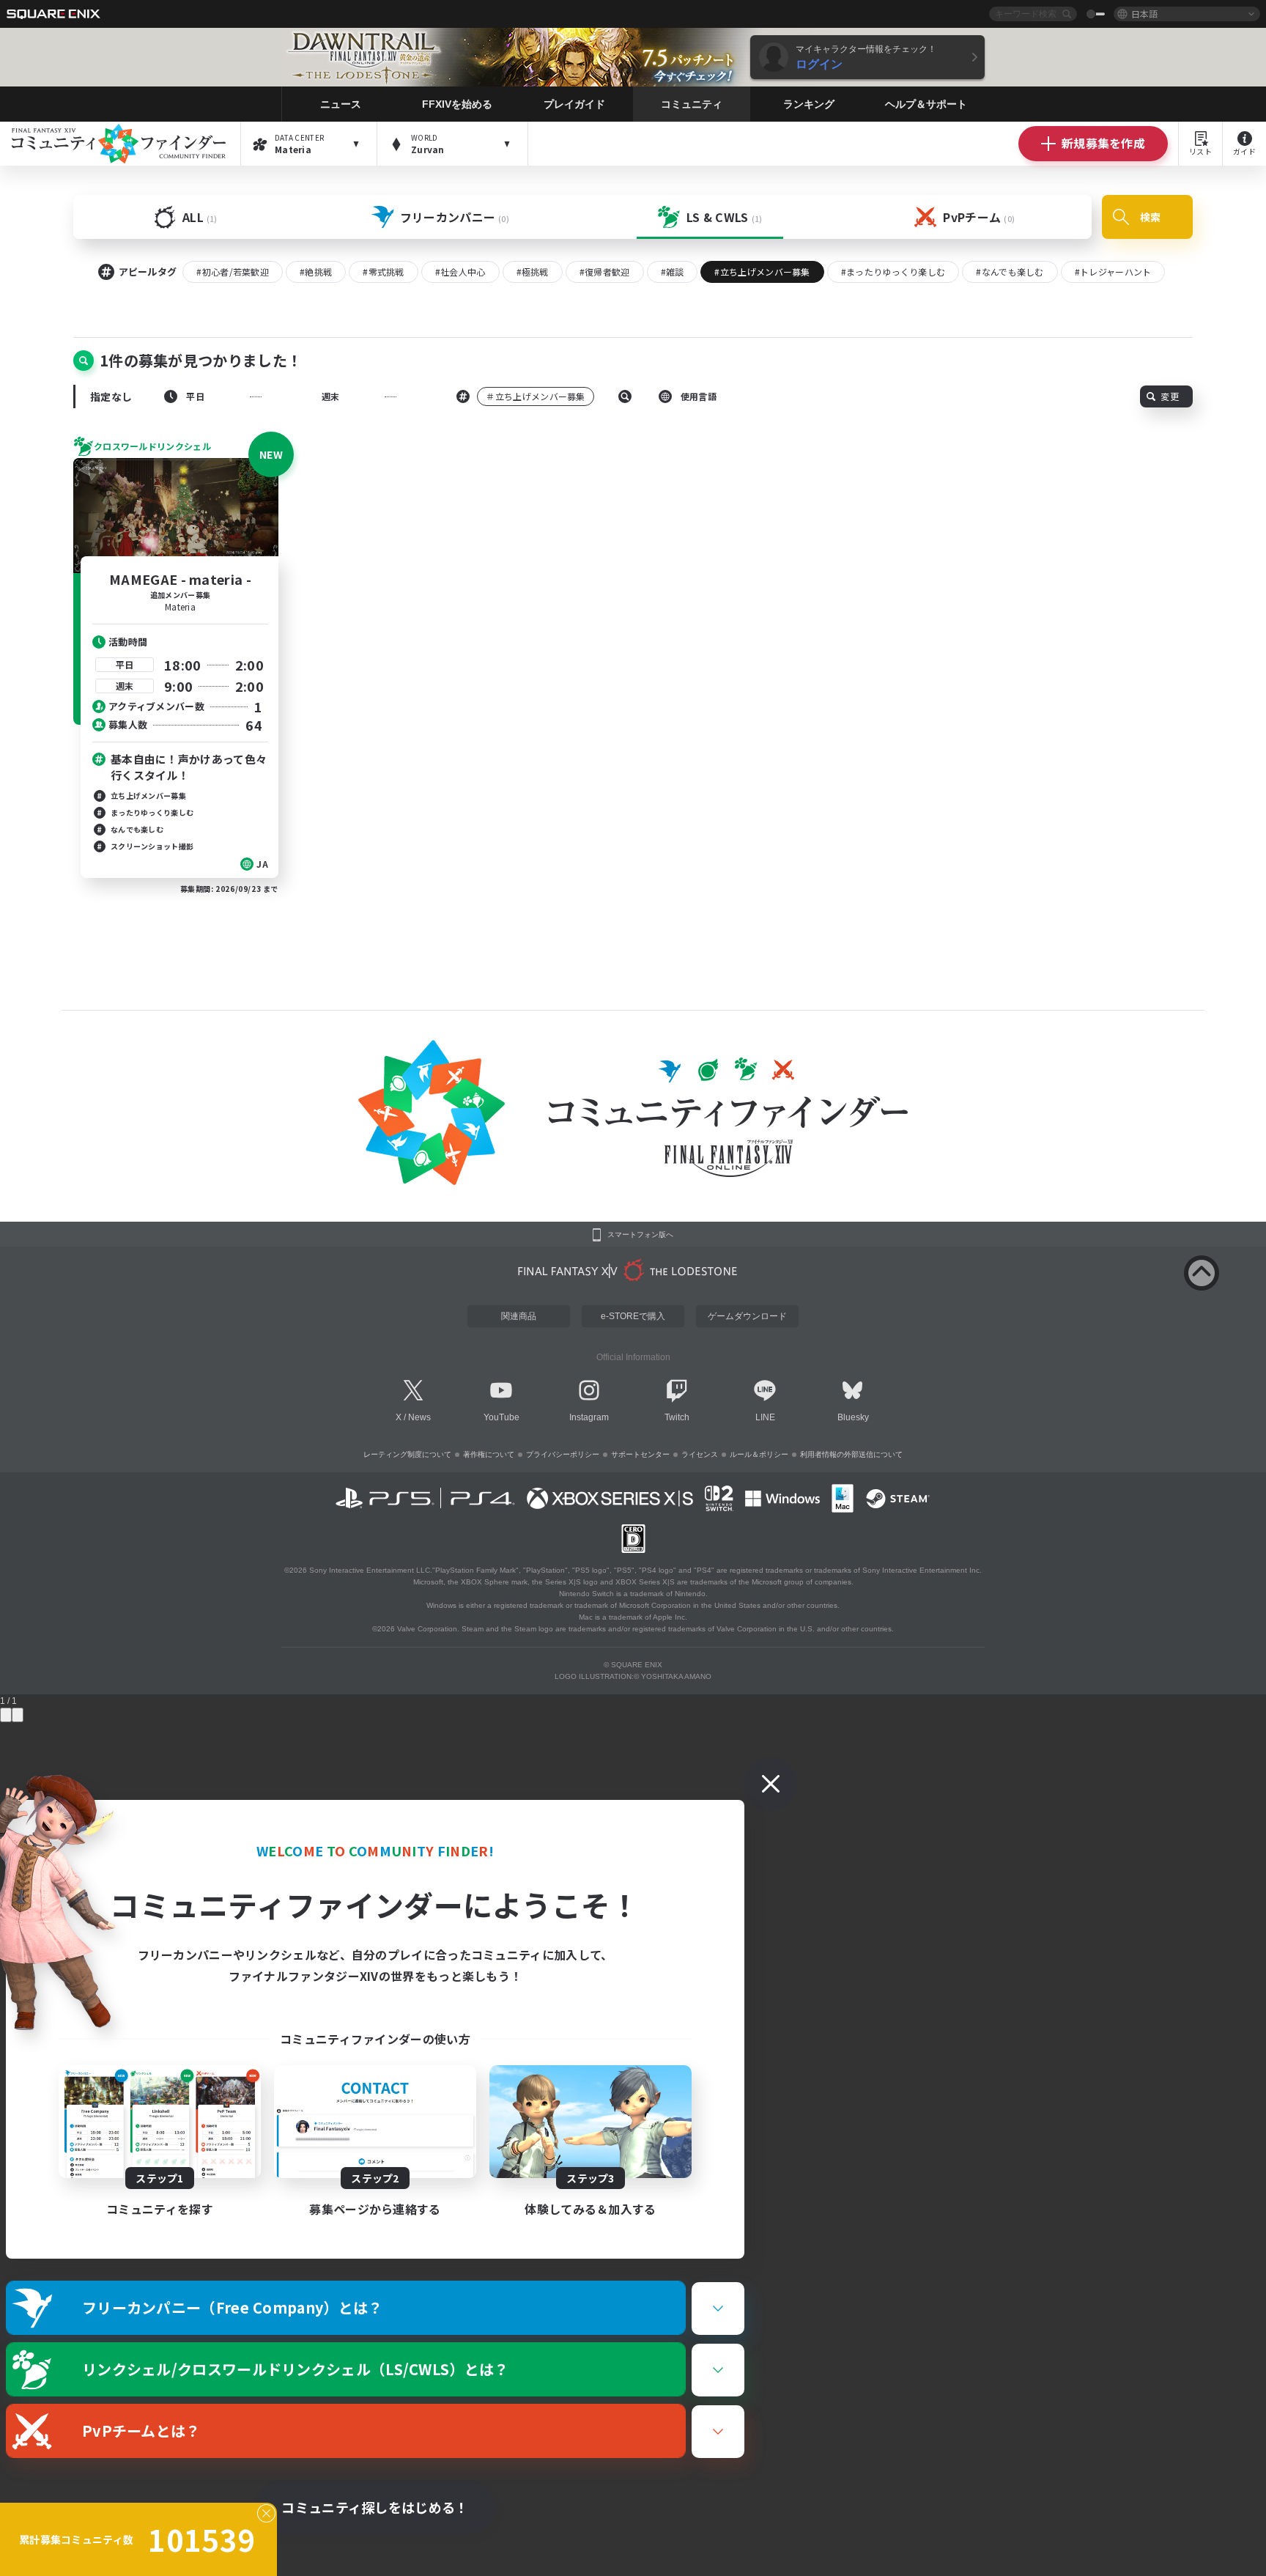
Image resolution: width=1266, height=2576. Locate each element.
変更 (1170, 396)
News (419, 1417)
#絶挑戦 (316, 272)
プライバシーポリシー (563, 1454)
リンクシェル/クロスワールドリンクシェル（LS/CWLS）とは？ (296, 2369)
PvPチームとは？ (141, 2431)
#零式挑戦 (384, 272)
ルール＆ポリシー (759, 1454)
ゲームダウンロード (747, 1316)
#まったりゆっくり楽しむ (893, 272)
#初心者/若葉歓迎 (233, 272)
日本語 (1144, 14)
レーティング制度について (407, 1454)
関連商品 (519, 1316)
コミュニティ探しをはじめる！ (375, 2507)
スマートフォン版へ (640, 1235)
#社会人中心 (460, 272)
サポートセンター (640, 1454)
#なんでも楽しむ (1010, 272)
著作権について (489, 1454)
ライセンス (700, 1454)
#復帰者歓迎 (605, 272)
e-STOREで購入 (633, 1316)
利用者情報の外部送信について (851, 1454)
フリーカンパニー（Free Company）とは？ (233, 2307)
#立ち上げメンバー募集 (762, 272)
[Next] (18, 1715)
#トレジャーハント (1113, 272)
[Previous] (6, 1715)
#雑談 (673, 272)
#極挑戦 (533, 272)
